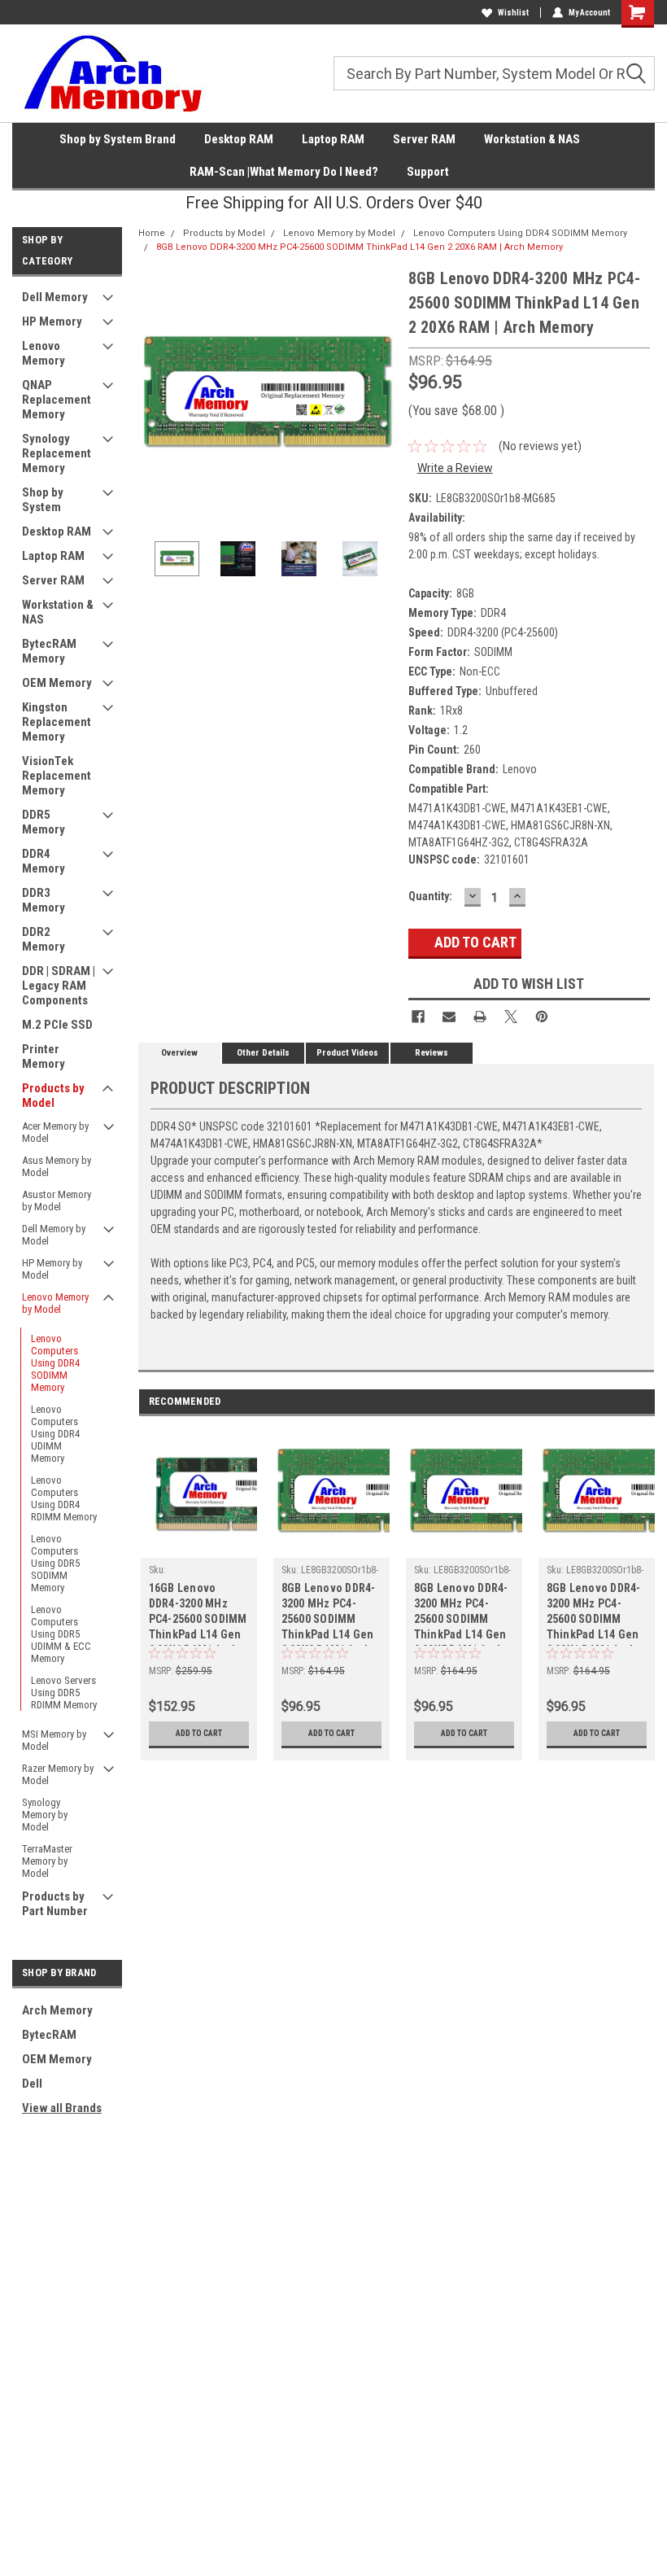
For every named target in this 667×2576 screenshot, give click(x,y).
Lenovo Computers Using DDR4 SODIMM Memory (55, 1363)
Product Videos (347, 1053)
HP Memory (52, 321)
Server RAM (424, 139)
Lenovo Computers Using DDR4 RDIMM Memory (64, 1498)
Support (428, 172)
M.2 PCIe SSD (57, 1025)
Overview (179, 1053)
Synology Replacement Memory (57, 453)
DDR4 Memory (44, 861)
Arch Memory (57, 2010)
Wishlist (513, 13)
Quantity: (430, 896)
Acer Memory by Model (55, 1132)
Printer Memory (44, 1056)
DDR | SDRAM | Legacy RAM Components (59, 986)
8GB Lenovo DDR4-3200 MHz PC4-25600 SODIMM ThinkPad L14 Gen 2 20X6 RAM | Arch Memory (360, 247)
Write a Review (455, 468)
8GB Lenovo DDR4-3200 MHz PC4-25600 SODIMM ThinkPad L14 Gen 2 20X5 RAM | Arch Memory (461, 1614)
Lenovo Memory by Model (55, 1303)
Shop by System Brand (118, 139)
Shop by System (43, 500)
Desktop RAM (239, 139)
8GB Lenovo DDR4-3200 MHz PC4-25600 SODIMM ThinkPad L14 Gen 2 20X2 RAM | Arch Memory (329, 1614)
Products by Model (53, 1096)
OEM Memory (57, 683)
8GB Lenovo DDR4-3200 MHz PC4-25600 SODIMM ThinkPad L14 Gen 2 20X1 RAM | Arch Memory (594, 1614)
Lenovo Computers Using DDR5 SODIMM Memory (55, 1563)
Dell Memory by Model (54, 1235)
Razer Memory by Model (58, 1774)
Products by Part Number (55, 1904)
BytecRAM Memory (49, 651)
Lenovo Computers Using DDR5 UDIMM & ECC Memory (61, 1634)
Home (152, 233)
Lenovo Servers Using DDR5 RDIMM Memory (64, 1693)
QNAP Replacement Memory (57, 400)
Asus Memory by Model (57, 1166)
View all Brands (62, 2108)
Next (380, 395)
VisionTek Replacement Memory (57, 776)
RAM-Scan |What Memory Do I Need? (284, 172)
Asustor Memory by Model (57, 1201)
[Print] (480, 1017)
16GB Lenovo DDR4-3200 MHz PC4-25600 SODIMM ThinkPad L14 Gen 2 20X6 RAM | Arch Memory (198, 1614)
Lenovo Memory (44, 353)
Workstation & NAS (532, 139)
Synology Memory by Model (45, 1815)
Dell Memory (55, 297)
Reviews (432, 1053)
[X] (511, 1017)
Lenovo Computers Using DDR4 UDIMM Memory (55, 1434)
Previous (155, 395)
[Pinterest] (542, 1017)
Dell (32, 2084)
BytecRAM (49, 2035)
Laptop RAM (333, 139)
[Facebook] (418, 1017)
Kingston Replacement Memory (57, 722)
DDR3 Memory (44, 900)
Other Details (263, 1053)
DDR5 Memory (44, 822)
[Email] (449, 1017)
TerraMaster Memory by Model (47, 1861)
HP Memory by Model (52, 1269)
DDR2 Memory (44, 939)
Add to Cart (199, 1733)
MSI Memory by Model (54, 1740)
